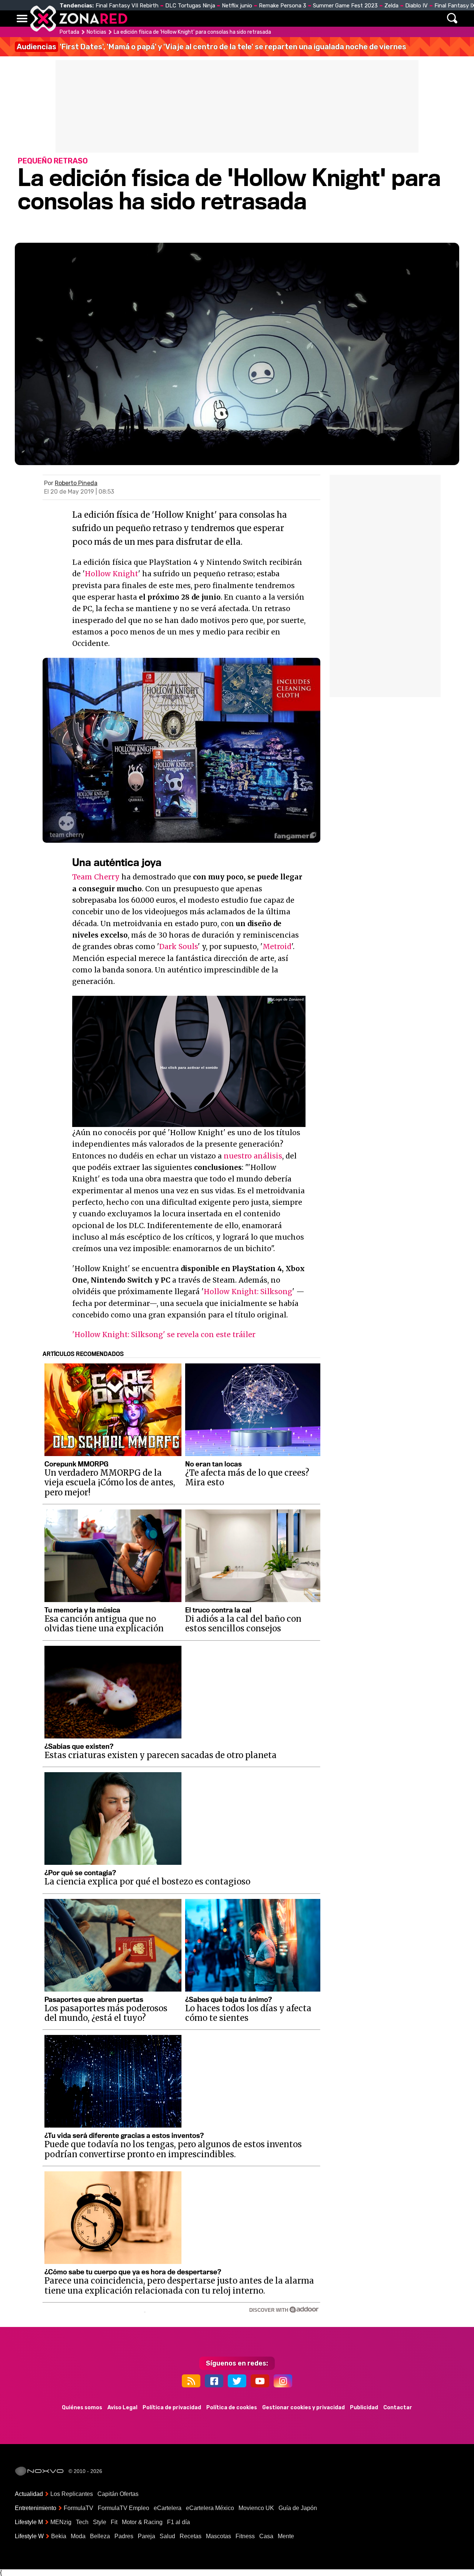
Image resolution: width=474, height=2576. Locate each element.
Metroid (277, 946)
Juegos (306, 19)
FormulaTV (79, 2508)
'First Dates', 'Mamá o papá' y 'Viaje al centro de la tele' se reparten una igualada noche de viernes (211, 47)
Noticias (172, 19)
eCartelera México (210, 2508)
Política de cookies (232, 2408)
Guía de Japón (298, 2508)
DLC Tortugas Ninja (190, 6)
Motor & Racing (142, 2522)
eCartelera (168, 2508)
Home (141, 19)
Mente (286, 2536)
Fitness (245, 2536)
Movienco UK (256, 2508)
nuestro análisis (253, 1156)
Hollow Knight (111, 574)
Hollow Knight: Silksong (248, 1292)
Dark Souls (178, 946)
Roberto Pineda (76, 483)
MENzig (61, 2522)
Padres (124, 2536)
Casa (266, 2536)
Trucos (375, 19)
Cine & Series (264, 19)
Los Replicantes (72, 2494)
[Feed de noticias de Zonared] (191, 2381)
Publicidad (364, 2408)
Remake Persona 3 (283, 6)
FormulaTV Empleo (123, 2508)
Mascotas (218, 2536)
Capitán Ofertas (118, 2494)
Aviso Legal (122, 2408)
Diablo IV (416, 6)
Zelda (391, 6)
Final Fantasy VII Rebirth (127, 6)
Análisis (340, 19)
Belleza (100, 2536)
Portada (69, 32)
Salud (167, 2536)
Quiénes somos (82, 2408)
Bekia (59, 2536)
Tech (82, 2522)
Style (100, 2522)
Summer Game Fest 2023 (345, 6)
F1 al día (178, 2522)
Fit (114, 2522)
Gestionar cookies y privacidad (303, 2408)
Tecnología (214, 19)
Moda (78, 2536)
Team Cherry (96, 877)
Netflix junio (237, 6)
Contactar (398, 2408)
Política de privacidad (172, 2408)
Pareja (146, 2536)
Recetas (191, 2536)
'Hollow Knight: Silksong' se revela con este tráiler (164, 1335)
